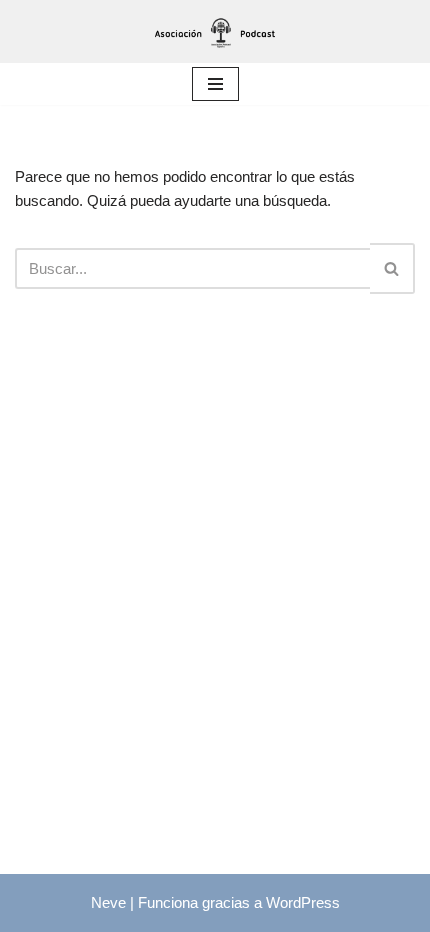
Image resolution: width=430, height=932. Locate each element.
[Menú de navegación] (215, 84)
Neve (108, 902)
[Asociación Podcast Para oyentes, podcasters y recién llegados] (215, 31)
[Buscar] (392, 268)
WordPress (303, 902)
